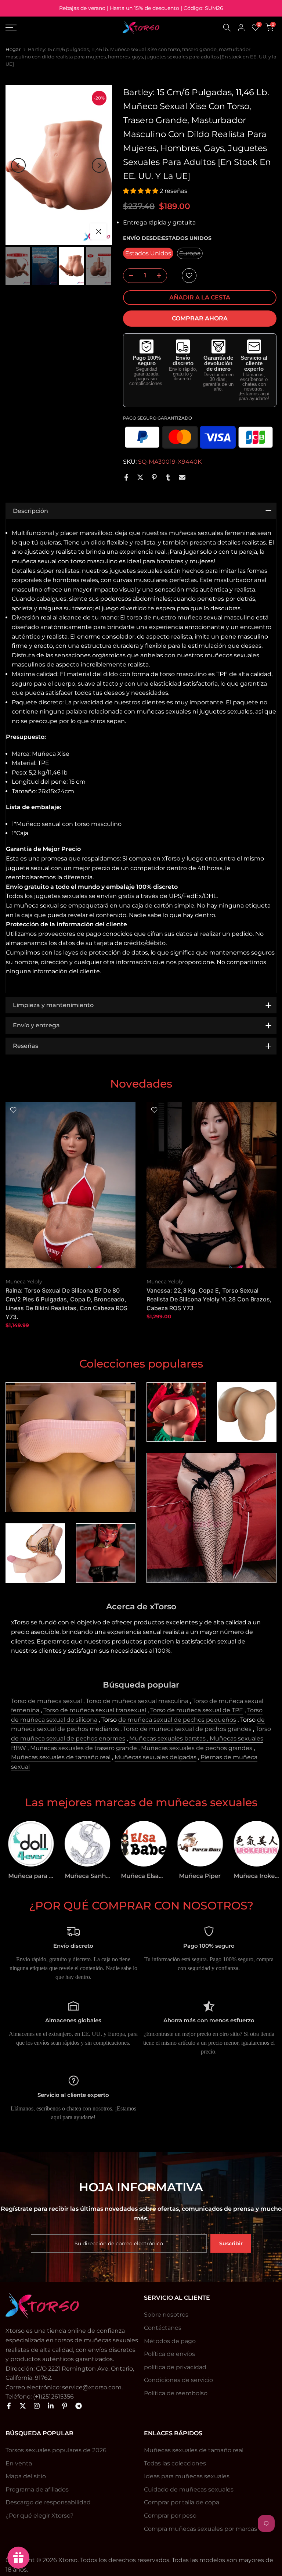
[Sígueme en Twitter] (23, 2406)
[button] (141, 191)
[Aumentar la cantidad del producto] (161, 276)
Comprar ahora (200, 318)
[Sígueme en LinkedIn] (51, 2406)
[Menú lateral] (47, 28)
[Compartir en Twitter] (140, 477)
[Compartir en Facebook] (126, 477)
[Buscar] (227, 28)
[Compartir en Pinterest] (154, 477)
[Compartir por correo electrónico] (182, 477)
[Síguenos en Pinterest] (65, 2406)
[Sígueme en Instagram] (37, 2406)
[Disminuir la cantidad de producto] (129, 276)
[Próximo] (99, 165)
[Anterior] (18, 165)
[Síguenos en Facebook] (9, 2406)
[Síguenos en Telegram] (79, 2406)
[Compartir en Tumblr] (168, 477)
